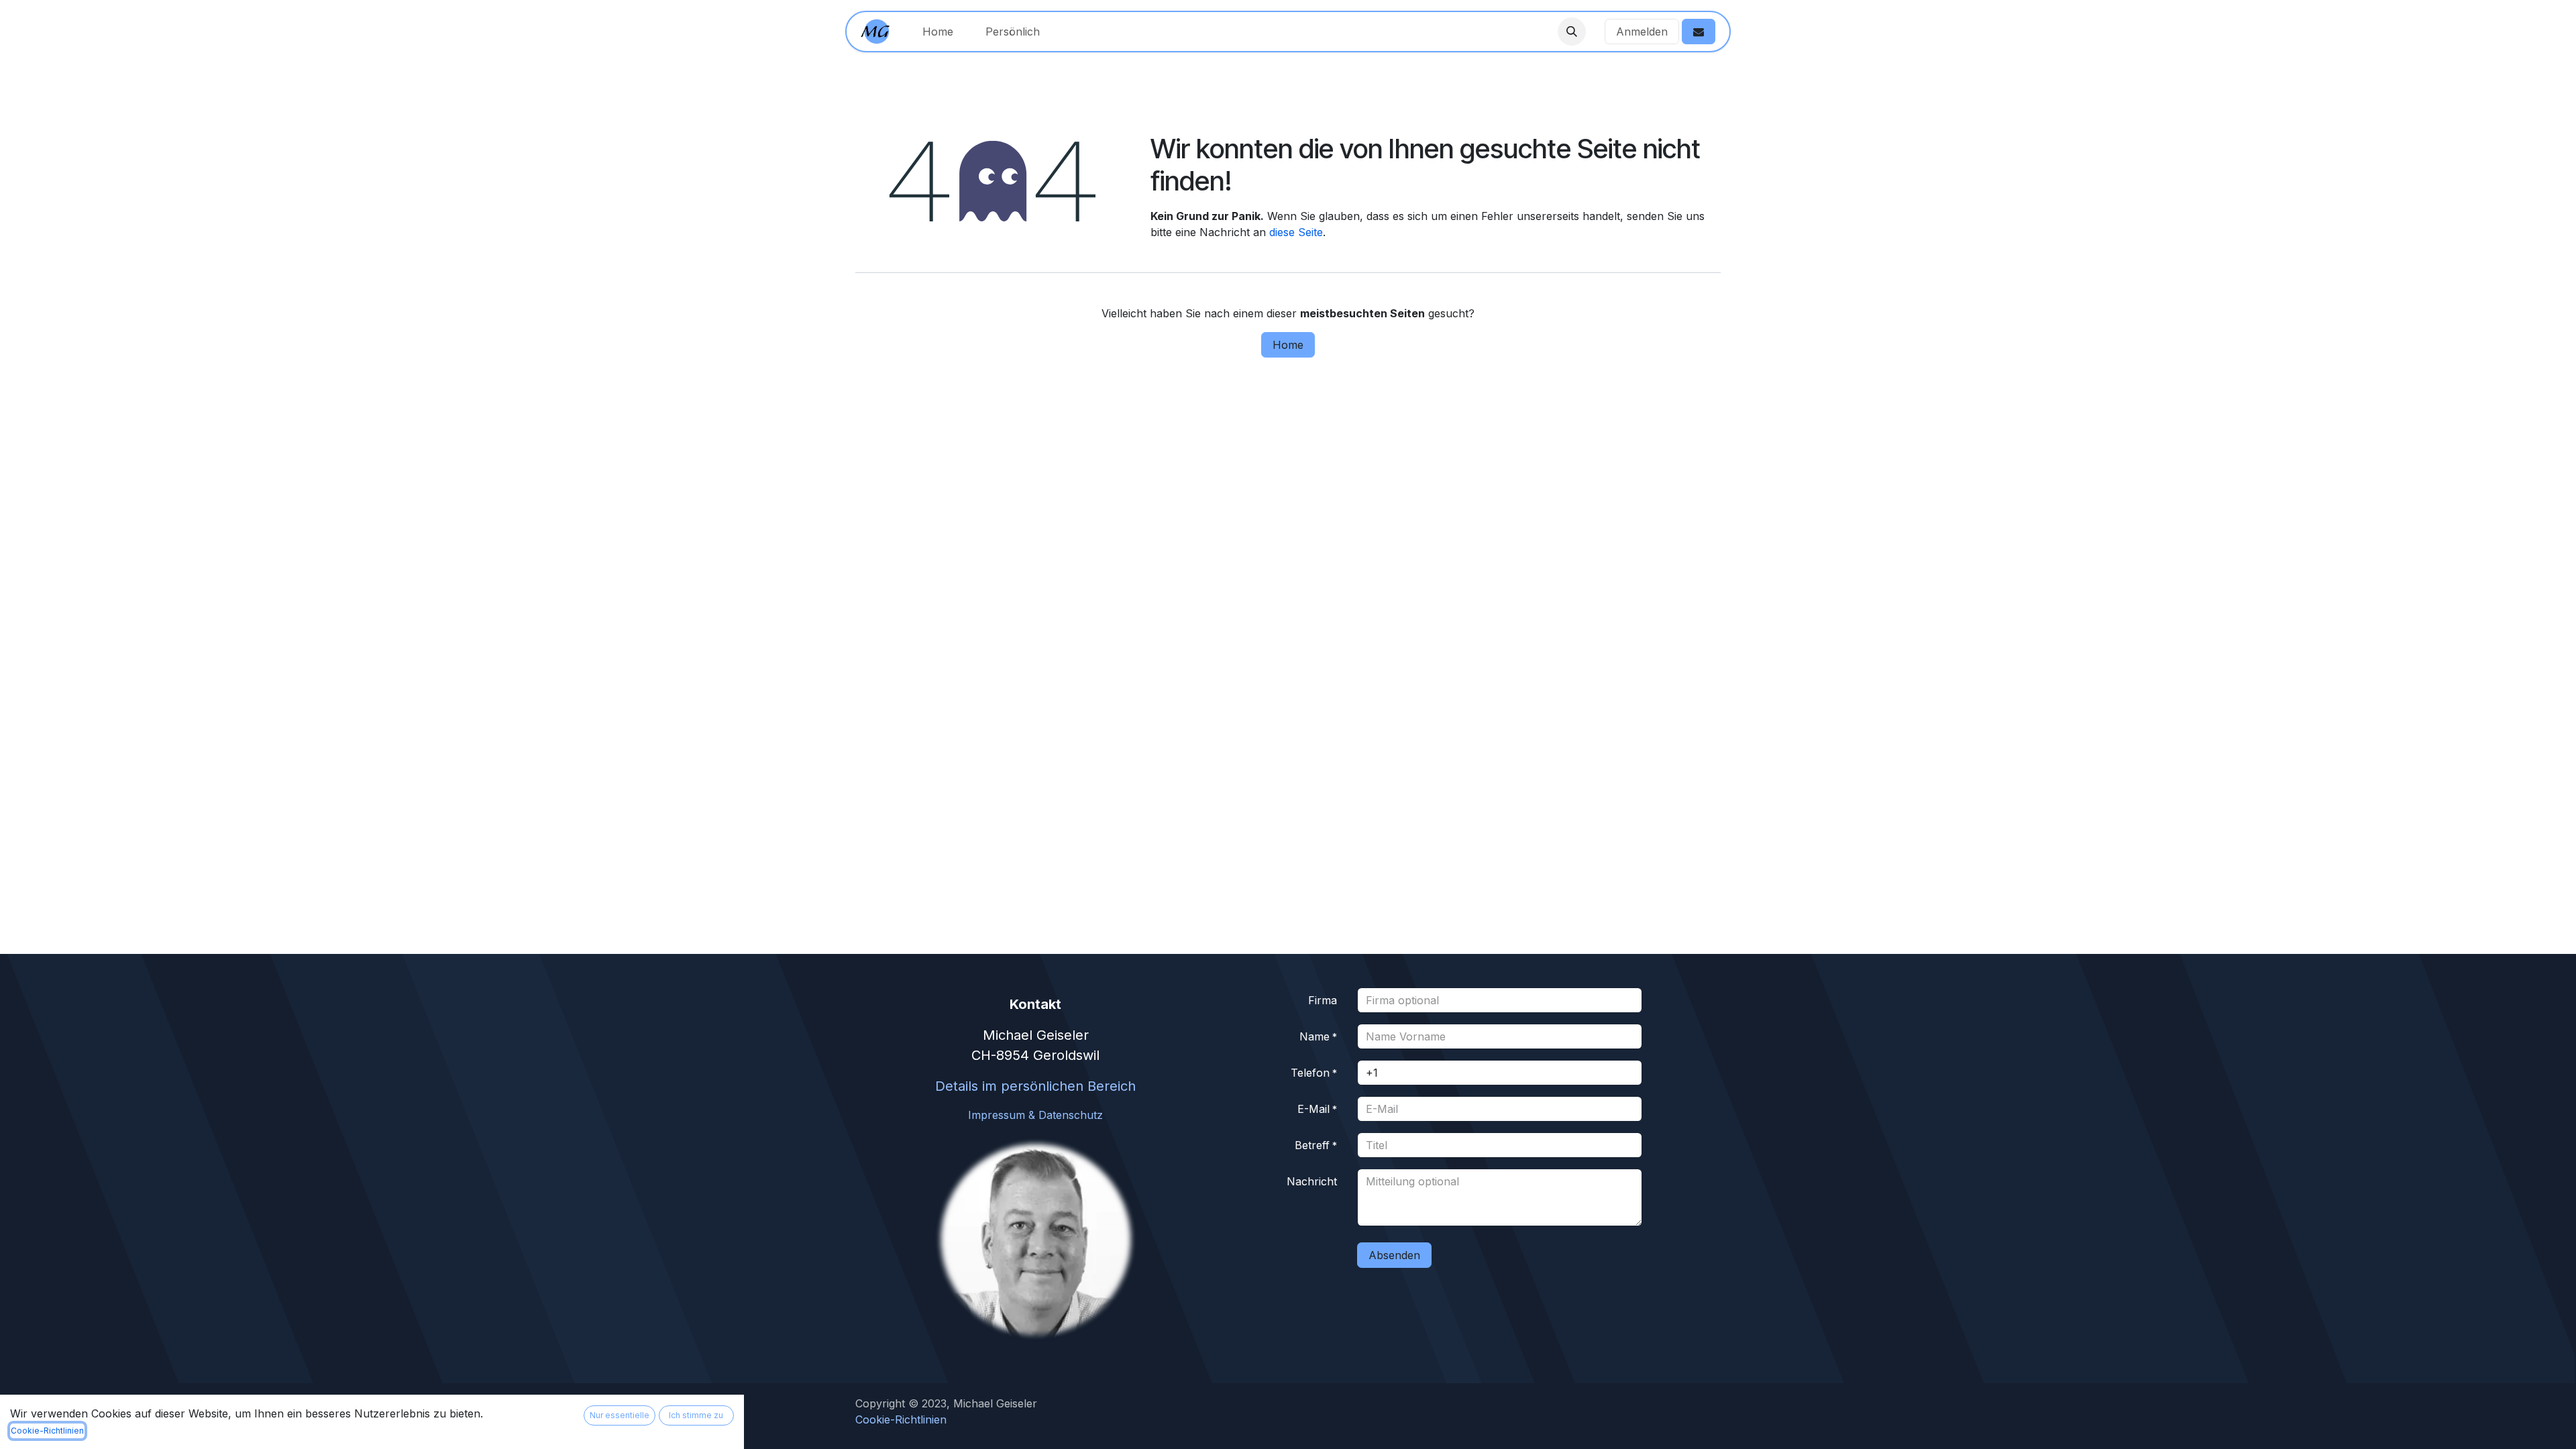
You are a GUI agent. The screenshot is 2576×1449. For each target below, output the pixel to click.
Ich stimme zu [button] (696, 1415)
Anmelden (1642, 32)
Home (1288, 345)
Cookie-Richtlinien (47, 1431)
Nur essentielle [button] (620, 1415)
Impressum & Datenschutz (1035, 1115)
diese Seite (1296, 232)
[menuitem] (938, 32)
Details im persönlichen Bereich (1035, 1086)
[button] (1572, 32)
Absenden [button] (1394, 1255)
